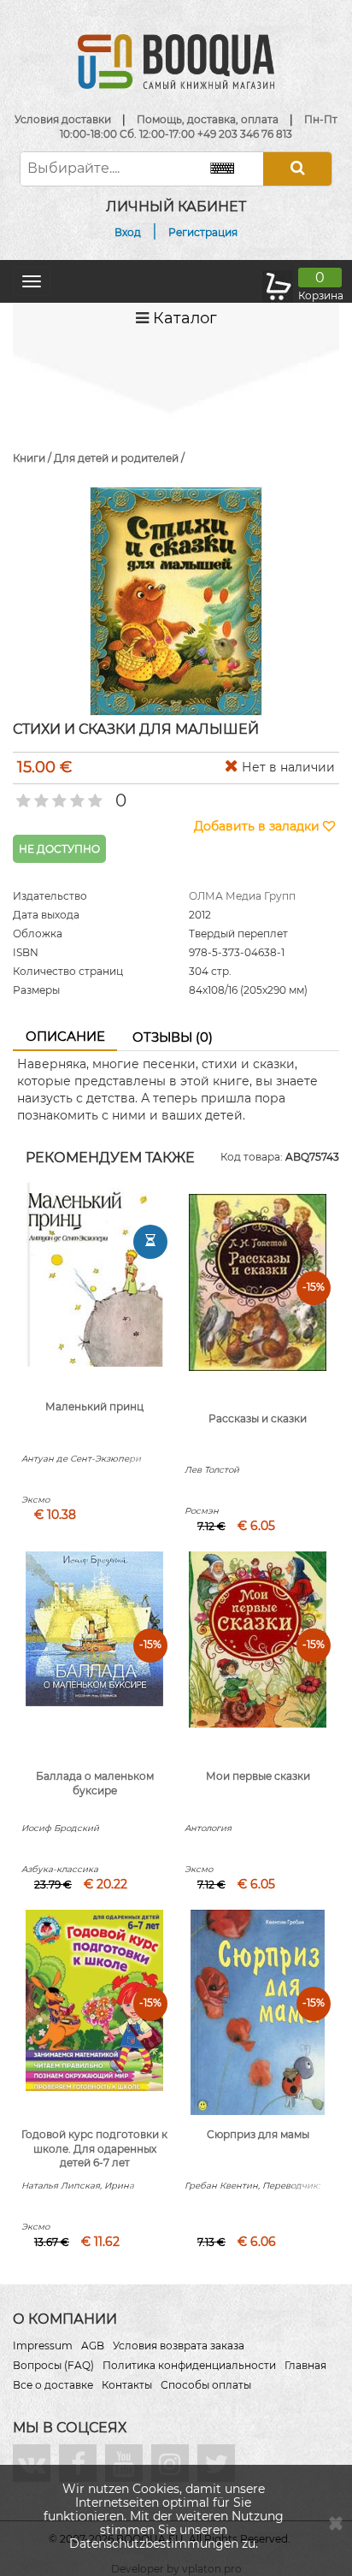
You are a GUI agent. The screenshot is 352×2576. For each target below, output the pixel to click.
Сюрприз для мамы (258, 2134)
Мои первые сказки (258, 1776)
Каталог (183, 318)
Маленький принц (94, 1406)
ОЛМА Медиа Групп (242, 896)
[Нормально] (58, 795)
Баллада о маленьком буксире (95, 1783)
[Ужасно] (22, 795)
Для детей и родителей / (119, 458)
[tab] (65, 1037)
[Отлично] (94, 795)
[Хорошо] (76, 795)
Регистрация (203, 232)
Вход (128, 232)
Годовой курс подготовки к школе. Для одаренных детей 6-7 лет (94, 2149)
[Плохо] (40, 795)
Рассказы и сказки (258, 1418)
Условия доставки (63, 119)
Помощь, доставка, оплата (208, 119)
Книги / (33, 458)
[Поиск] (297, 169)
